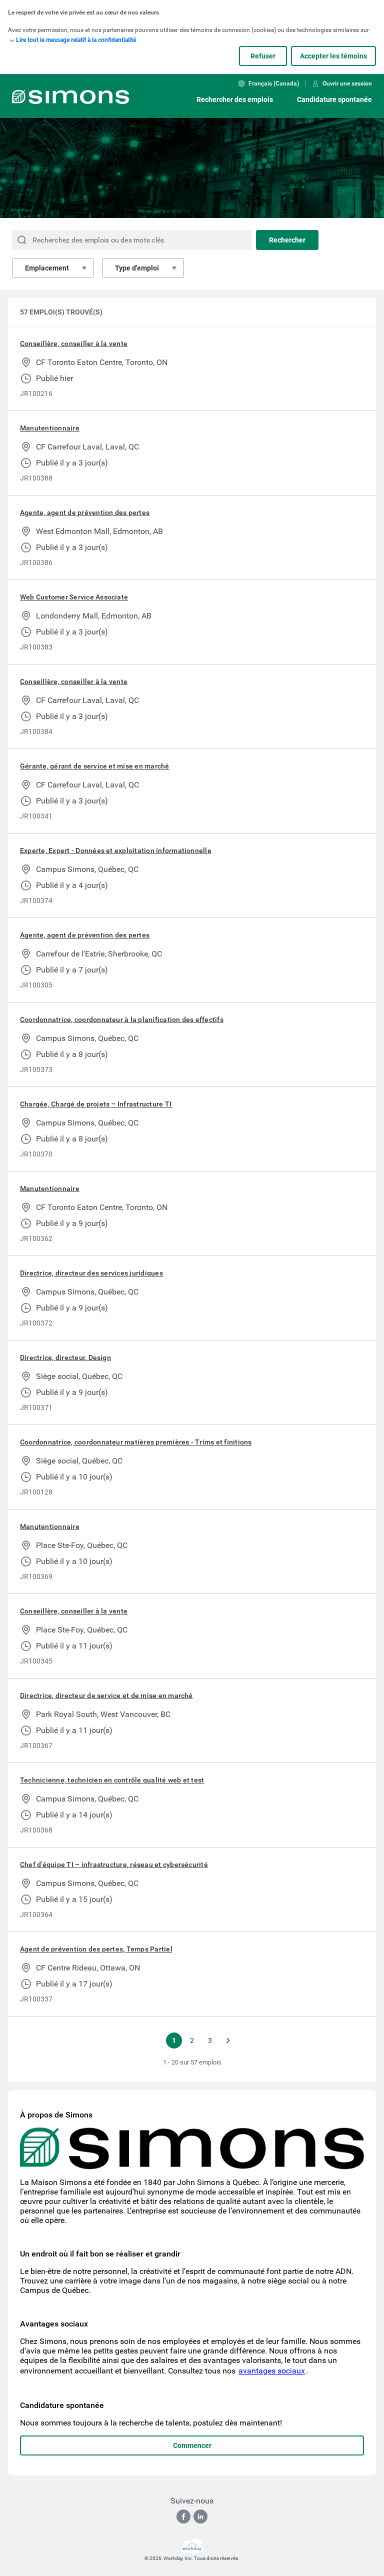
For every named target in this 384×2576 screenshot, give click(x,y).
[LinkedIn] (200, 2516)
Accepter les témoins (333, 56)
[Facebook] (183, 2516)
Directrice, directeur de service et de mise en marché (106, 1695)
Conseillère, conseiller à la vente (74, 343)
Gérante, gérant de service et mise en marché (95, 766)
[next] (228, 2040)
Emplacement (47, 268)
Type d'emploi (137, 268)
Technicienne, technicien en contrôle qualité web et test (112, 1780)
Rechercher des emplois (235, 99)
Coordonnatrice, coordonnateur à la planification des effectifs (122, 1019)
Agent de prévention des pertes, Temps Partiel (96, 1949)
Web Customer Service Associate (74, 597)
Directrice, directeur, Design (65, 1357)
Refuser (263, 56)
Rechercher (287, 240)
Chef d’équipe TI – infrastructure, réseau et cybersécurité (114, 1864)
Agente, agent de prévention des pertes (85, 512)
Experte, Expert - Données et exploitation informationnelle (116, 850)
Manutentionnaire (50, 428)
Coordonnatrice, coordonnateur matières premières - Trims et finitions (136, 1442)
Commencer (192, 2445)
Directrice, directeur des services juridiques (91, 1273)
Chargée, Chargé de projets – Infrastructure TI (96, 1104)
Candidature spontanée (334, 99)
